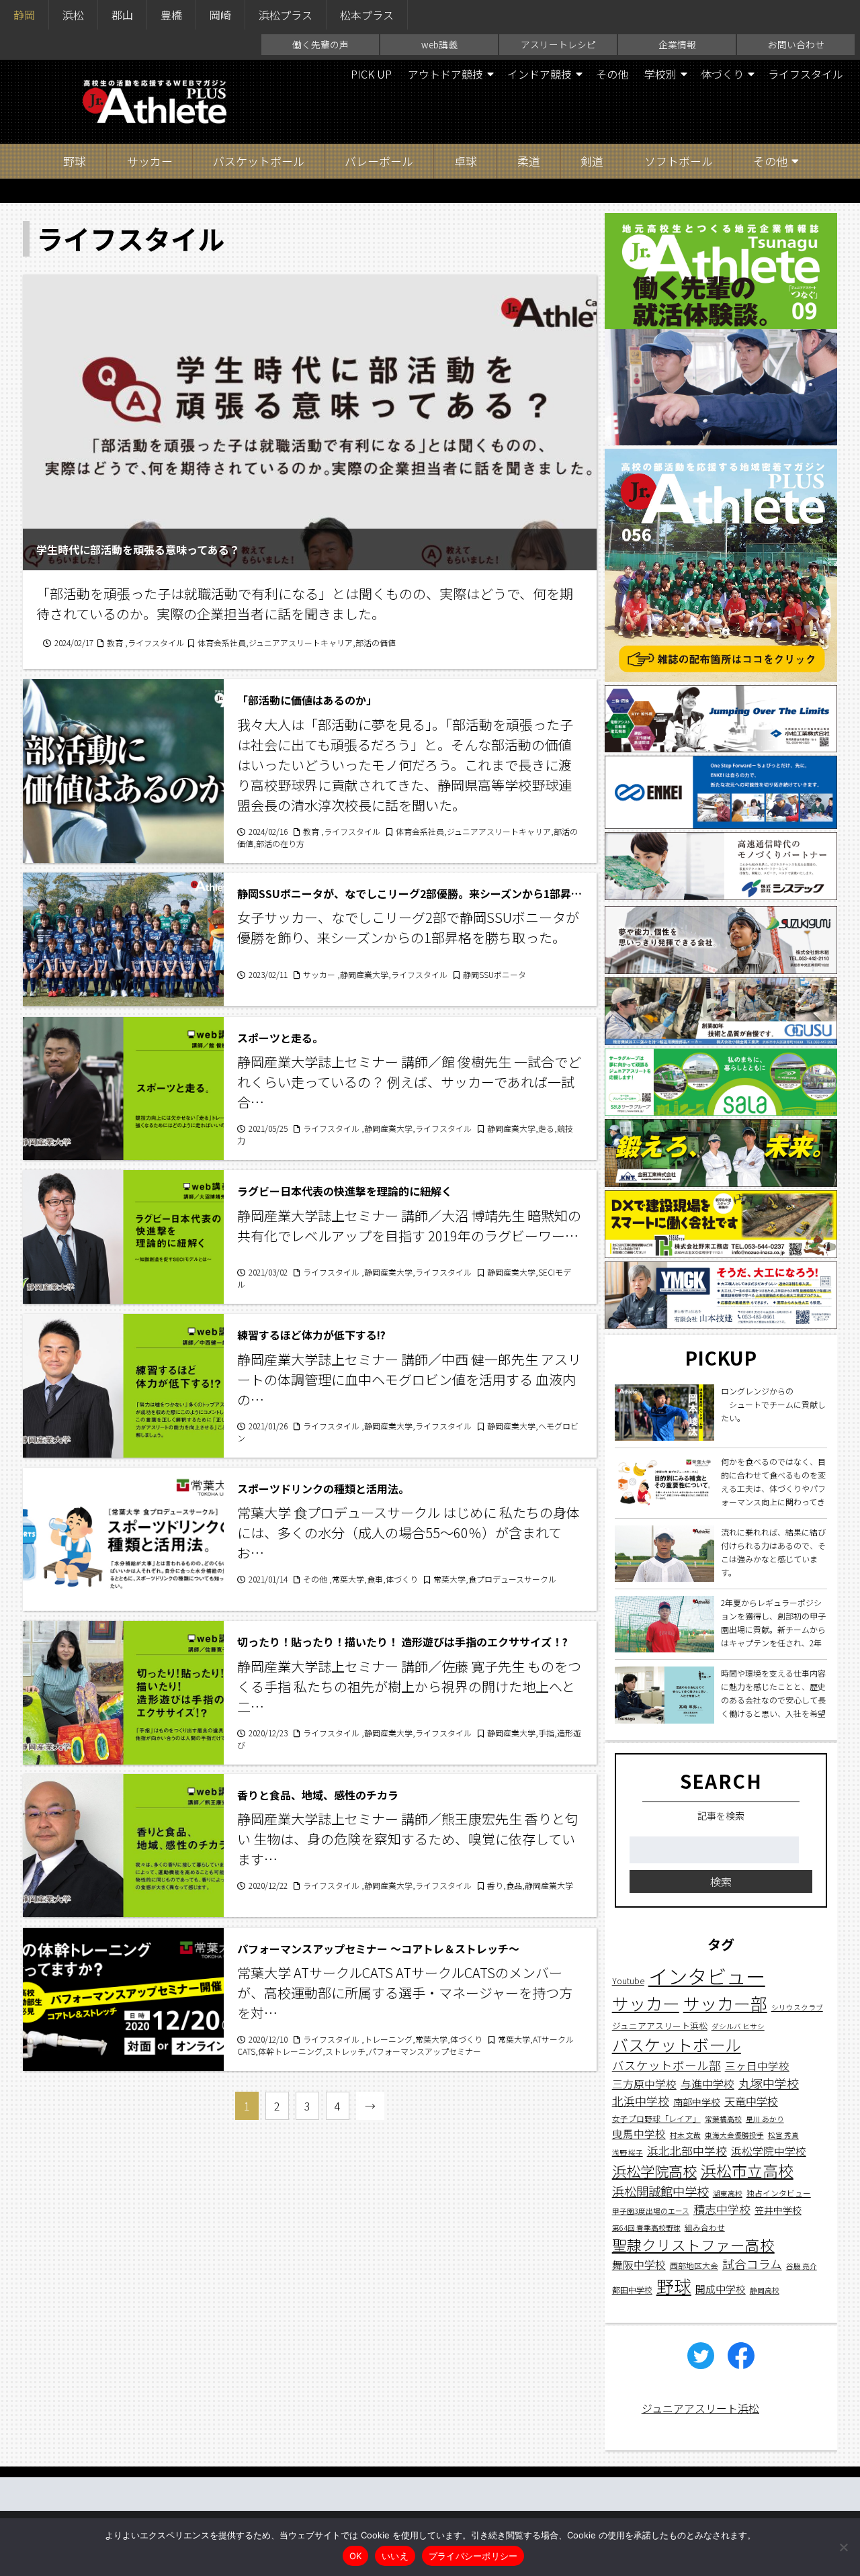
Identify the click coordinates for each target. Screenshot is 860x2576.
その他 (612, 74)
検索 (721, 1881)
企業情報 (677, 44)
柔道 (529, 161)
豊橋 (171, 15)
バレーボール (379, 161)
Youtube (628, 1981)
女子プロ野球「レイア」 (656, 2118)
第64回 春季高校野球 (646, 2227)
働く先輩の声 (320, 44)
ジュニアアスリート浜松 (660, 2025)
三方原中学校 (644, 2084)
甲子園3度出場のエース (651, 2211)
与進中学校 (707, 2084)
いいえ (395, 2556)
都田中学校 (632, 2290)
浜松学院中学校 (769, 2150)
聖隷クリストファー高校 (693, 2244)
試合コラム (752, 2263)
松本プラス (367, 15)
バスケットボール (259, 161)
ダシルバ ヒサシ (738, 2026)
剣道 (592, 161)
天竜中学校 (751, 2100)
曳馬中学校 (639, 2133)
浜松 (73, 15)
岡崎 (220, 15)
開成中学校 (721, 2289)
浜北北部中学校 (687, 2150)
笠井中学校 (778, 2210)
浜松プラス (286, 15)
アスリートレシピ (558, 44)
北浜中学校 (641, 2100)
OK (356, 2556)
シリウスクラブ (797, 2007)
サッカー (150, 161)
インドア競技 (540, 74)
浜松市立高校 (747, 2170)
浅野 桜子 (628, 2152)
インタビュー (707, 1975)
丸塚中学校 (769, 2083)
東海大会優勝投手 (734, 2135)
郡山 (122, 15)
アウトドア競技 (445, 74)
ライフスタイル (806, 74)
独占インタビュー (779, 2192)
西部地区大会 (694, 2265)
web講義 (439, 44)
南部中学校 (697, 2101)
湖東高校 (728, 2193)
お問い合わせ (796, 44)
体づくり (722, 74)
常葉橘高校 (723, 2119)
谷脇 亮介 (802, 2265)
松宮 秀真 (783, 2135)
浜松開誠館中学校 (660, 2190)
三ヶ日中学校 (757, 2065)
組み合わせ (705, 2226)
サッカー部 (725, 2002)
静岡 (24, 15)
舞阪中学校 (639, 2264)
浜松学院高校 (654, 2170)
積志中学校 (722, 2209)
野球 (75, 161)
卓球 (466, 161)
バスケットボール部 (666, 2064)
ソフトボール (679, 161)
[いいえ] (843, 2547)
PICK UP (371, 74)
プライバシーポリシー (473, 2556)
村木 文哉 (685, 2135)
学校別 (660, 74)
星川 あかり (765, 2119)
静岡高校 (765, 2290)
